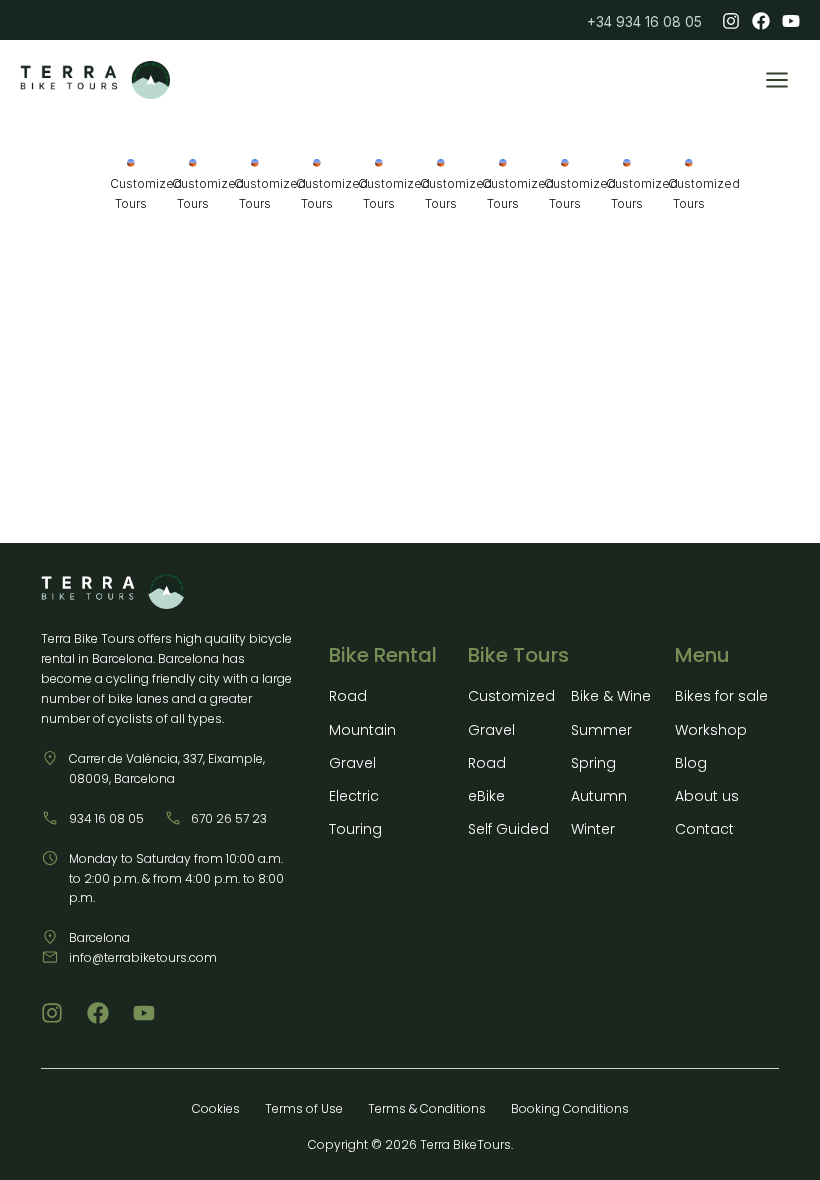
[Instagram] (731, 21)
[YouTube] (791, 21)
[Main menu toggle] (777, 80)
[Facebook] (761, 21)
